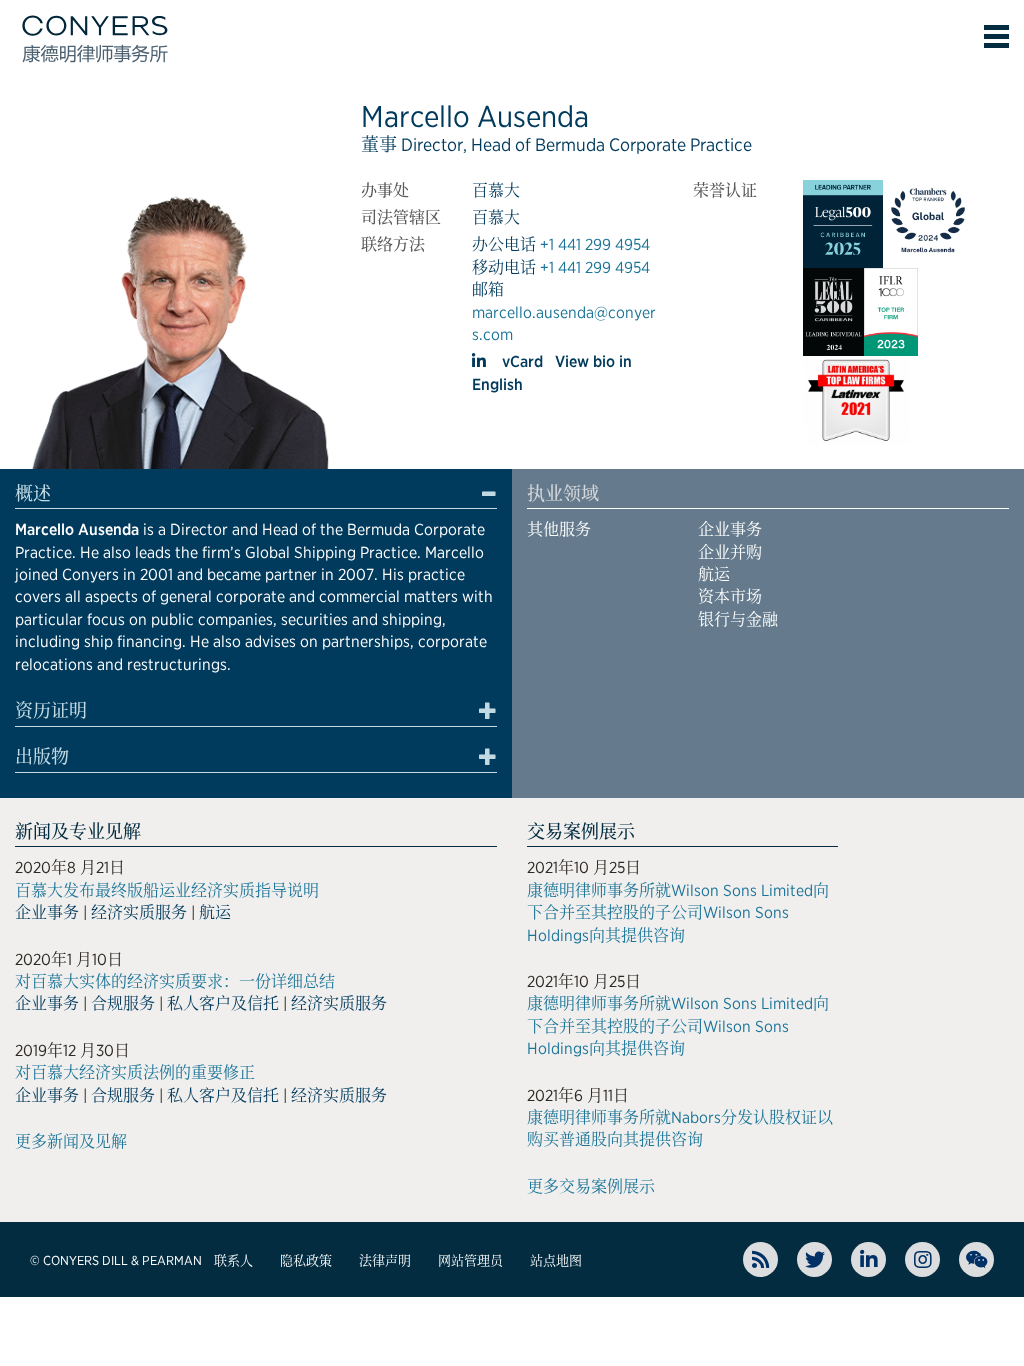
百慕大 (496, 190)
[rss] (760, 1259)
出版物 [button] (42, 757)
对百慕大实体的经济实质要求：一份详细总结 (175, 981)
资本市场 (730, 596)
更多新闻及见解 (71, 1141)
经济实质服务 (139, 912)
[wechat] (976, 1259)
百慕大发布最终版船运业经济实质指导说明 (167, 890)
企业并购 (730, 552)
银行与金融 (738, 619)
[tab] (256, 497)
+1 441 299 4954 (595, 244)
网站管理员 (470, 1260)
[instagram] (922, 1259)
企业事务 (730, 529)
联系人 (233, 1260)
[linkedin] (481, 361)
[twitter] (814, 1259)
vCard (522, 361)
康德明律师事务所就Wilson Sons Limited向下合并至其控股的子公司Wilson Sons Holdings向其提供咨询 (678, 913)
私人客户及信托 (223, 1003)
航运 (714, 574)
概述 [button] (33, 494)
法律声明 (385, 1260)
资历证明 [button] (51, 711)
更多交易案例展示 (591, 1186)
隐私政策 (306, 1260)
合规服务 (123, 1003)
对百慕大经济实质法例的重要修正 (135, 1072)
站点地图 (556, 1260)
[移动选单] (996, 36)
